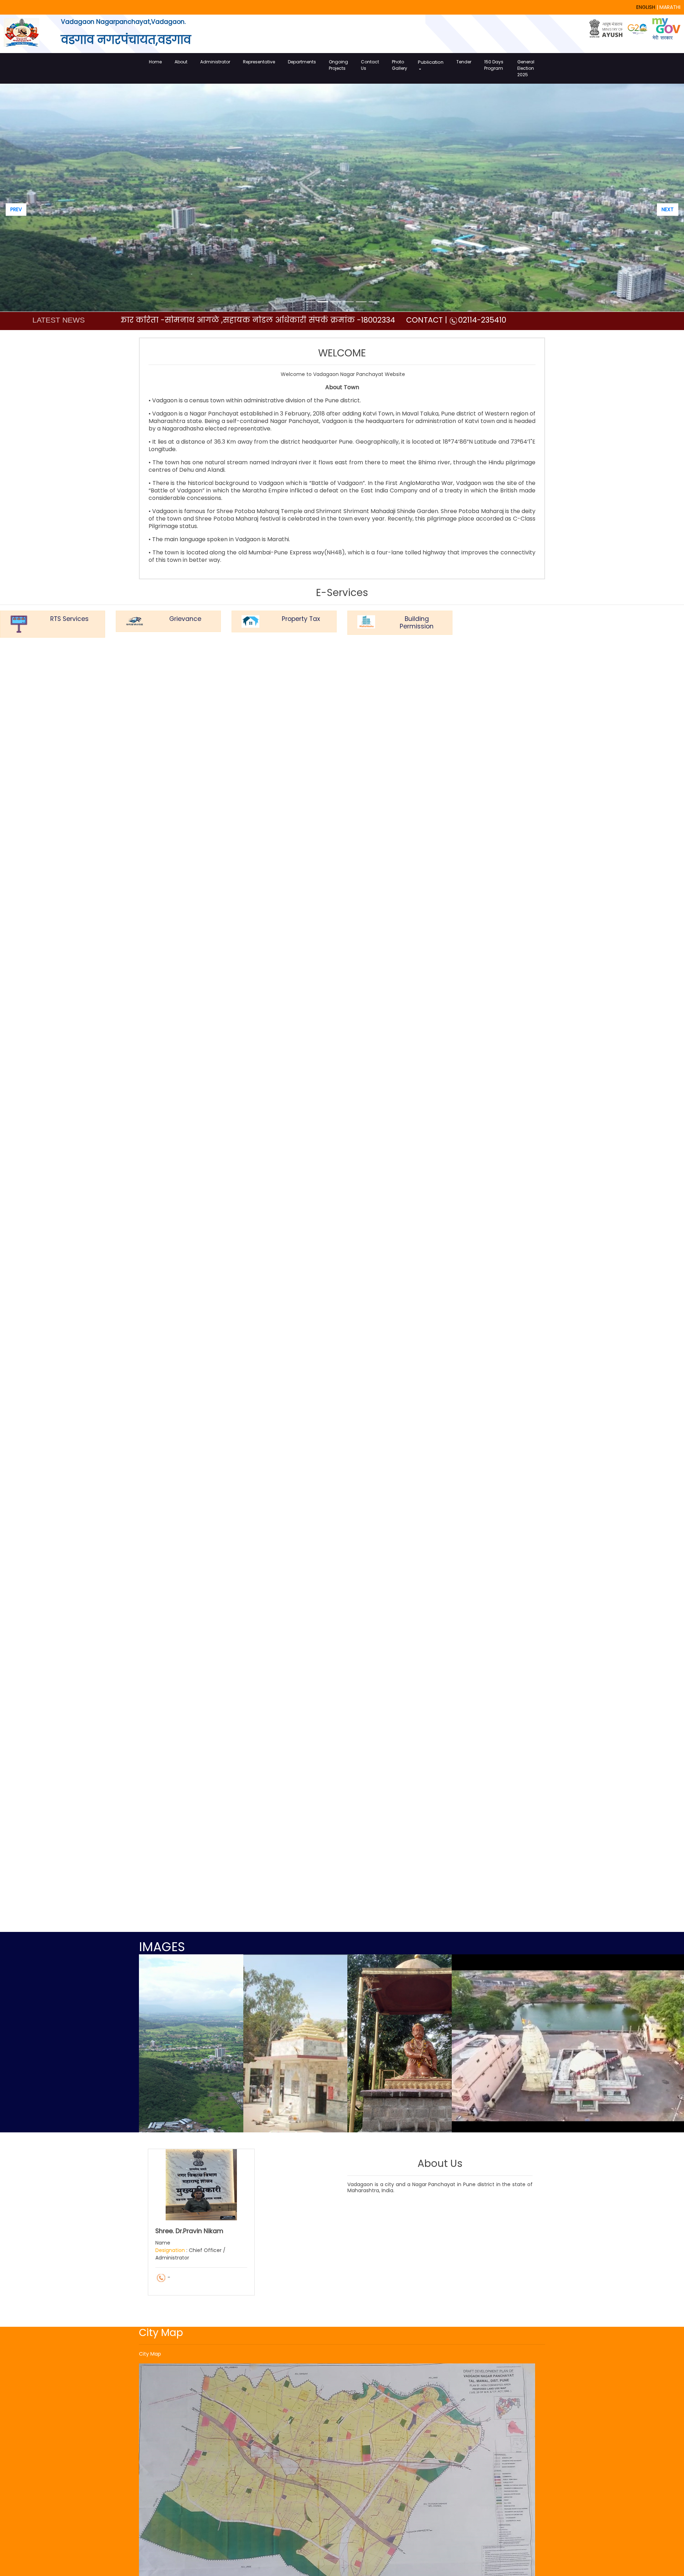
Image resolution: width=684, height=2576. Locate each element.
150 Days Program (494, 65)
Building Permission (417, 623)
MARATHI (670, 7)
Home (155, 62)
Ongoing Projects (338, 65)
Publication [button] (431, 62)
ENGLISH (646, 7)
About (181, 62)
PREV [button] (16, 209)
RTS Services (69, 619)
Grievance (185, 619)
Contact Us (370, 65)
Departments (302, 62)
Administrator (215, 62)
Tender (464, 62)
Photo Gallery (400, 65)
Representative (259, 62)
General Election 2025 (526, 68)
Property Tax (301, 619)
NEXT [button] (668, 209)
